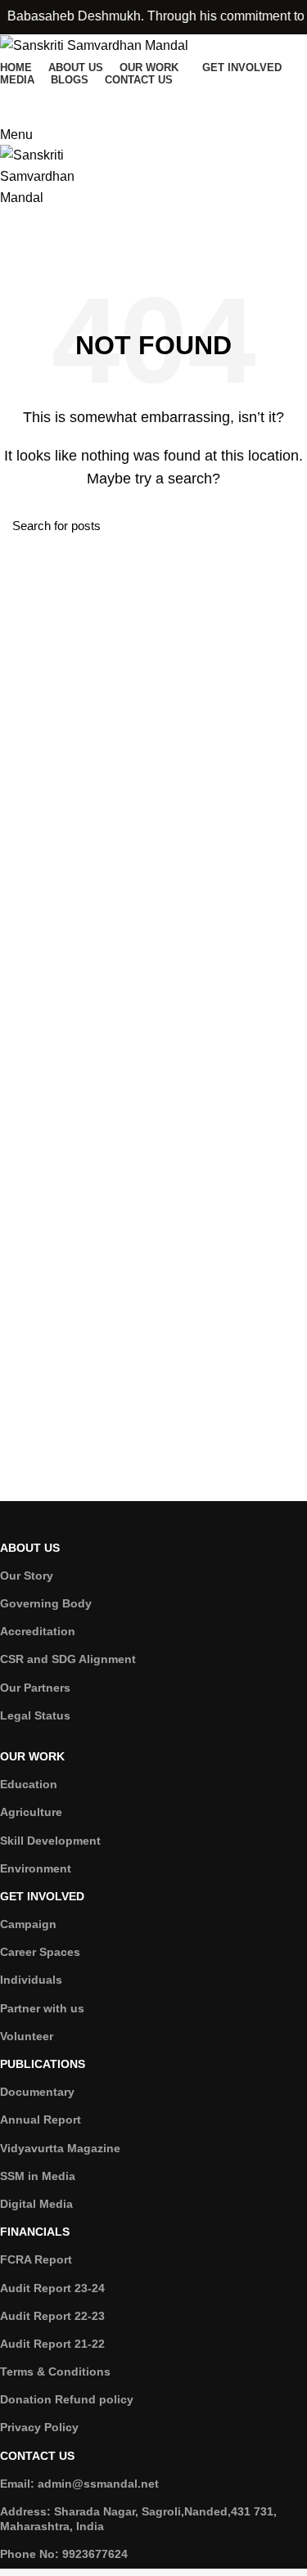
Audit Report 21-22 (52, 2344)
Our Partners (35, 1688)
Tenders (30, 242)
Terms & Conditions (55, 2371)
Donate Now (46, 101)
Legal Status (35, 1715)
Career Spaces (40, 1952)
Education (29, 1784)
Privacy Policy (39, 2427)
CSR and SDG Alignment (68, 1659)
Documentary (37, 2092)
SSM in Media (38, 2176)
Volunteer (27, 2036)
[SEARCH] (285, 526)
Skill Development (50, 1841)
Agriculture (31, 1812)
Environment (36, 1868)
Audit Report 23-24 (52, 2288)
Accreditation (38, 1631)
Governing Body (46, 1603)
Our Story (27, 1576)
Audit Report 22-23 (52, 2316)
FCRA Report (36, 2259)
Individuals (31, 1980)
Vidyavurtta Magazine (60, 2148)
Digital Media (36, 2204)
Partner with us (42, 2008)
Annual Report (41, 2120)
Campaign (28, 1924)
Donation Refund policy (67, 2399)
